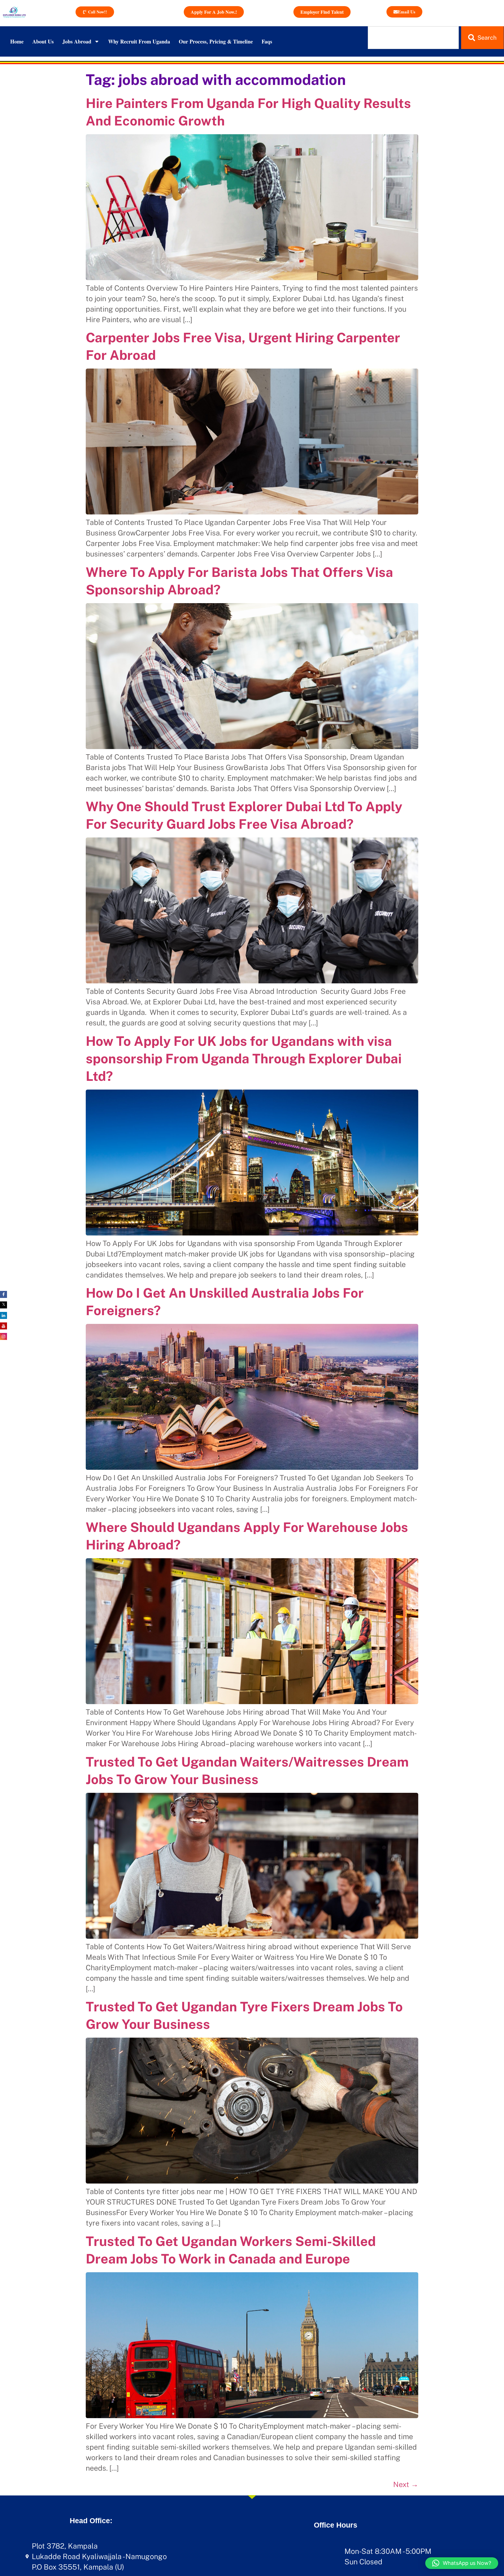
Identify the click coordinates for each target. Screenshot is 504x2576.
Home (17, 41)
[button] (462, 2563)
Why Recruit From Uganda (139, 41)
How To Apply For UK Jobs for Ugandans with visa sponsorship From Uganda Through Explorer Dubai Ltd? (244, 1059)
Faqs (267, 41)
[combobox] (413, 38)
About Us (43, 41)
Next (406, 2484)
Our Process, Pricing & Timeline (216, 41)
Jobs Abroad (77, 41)
